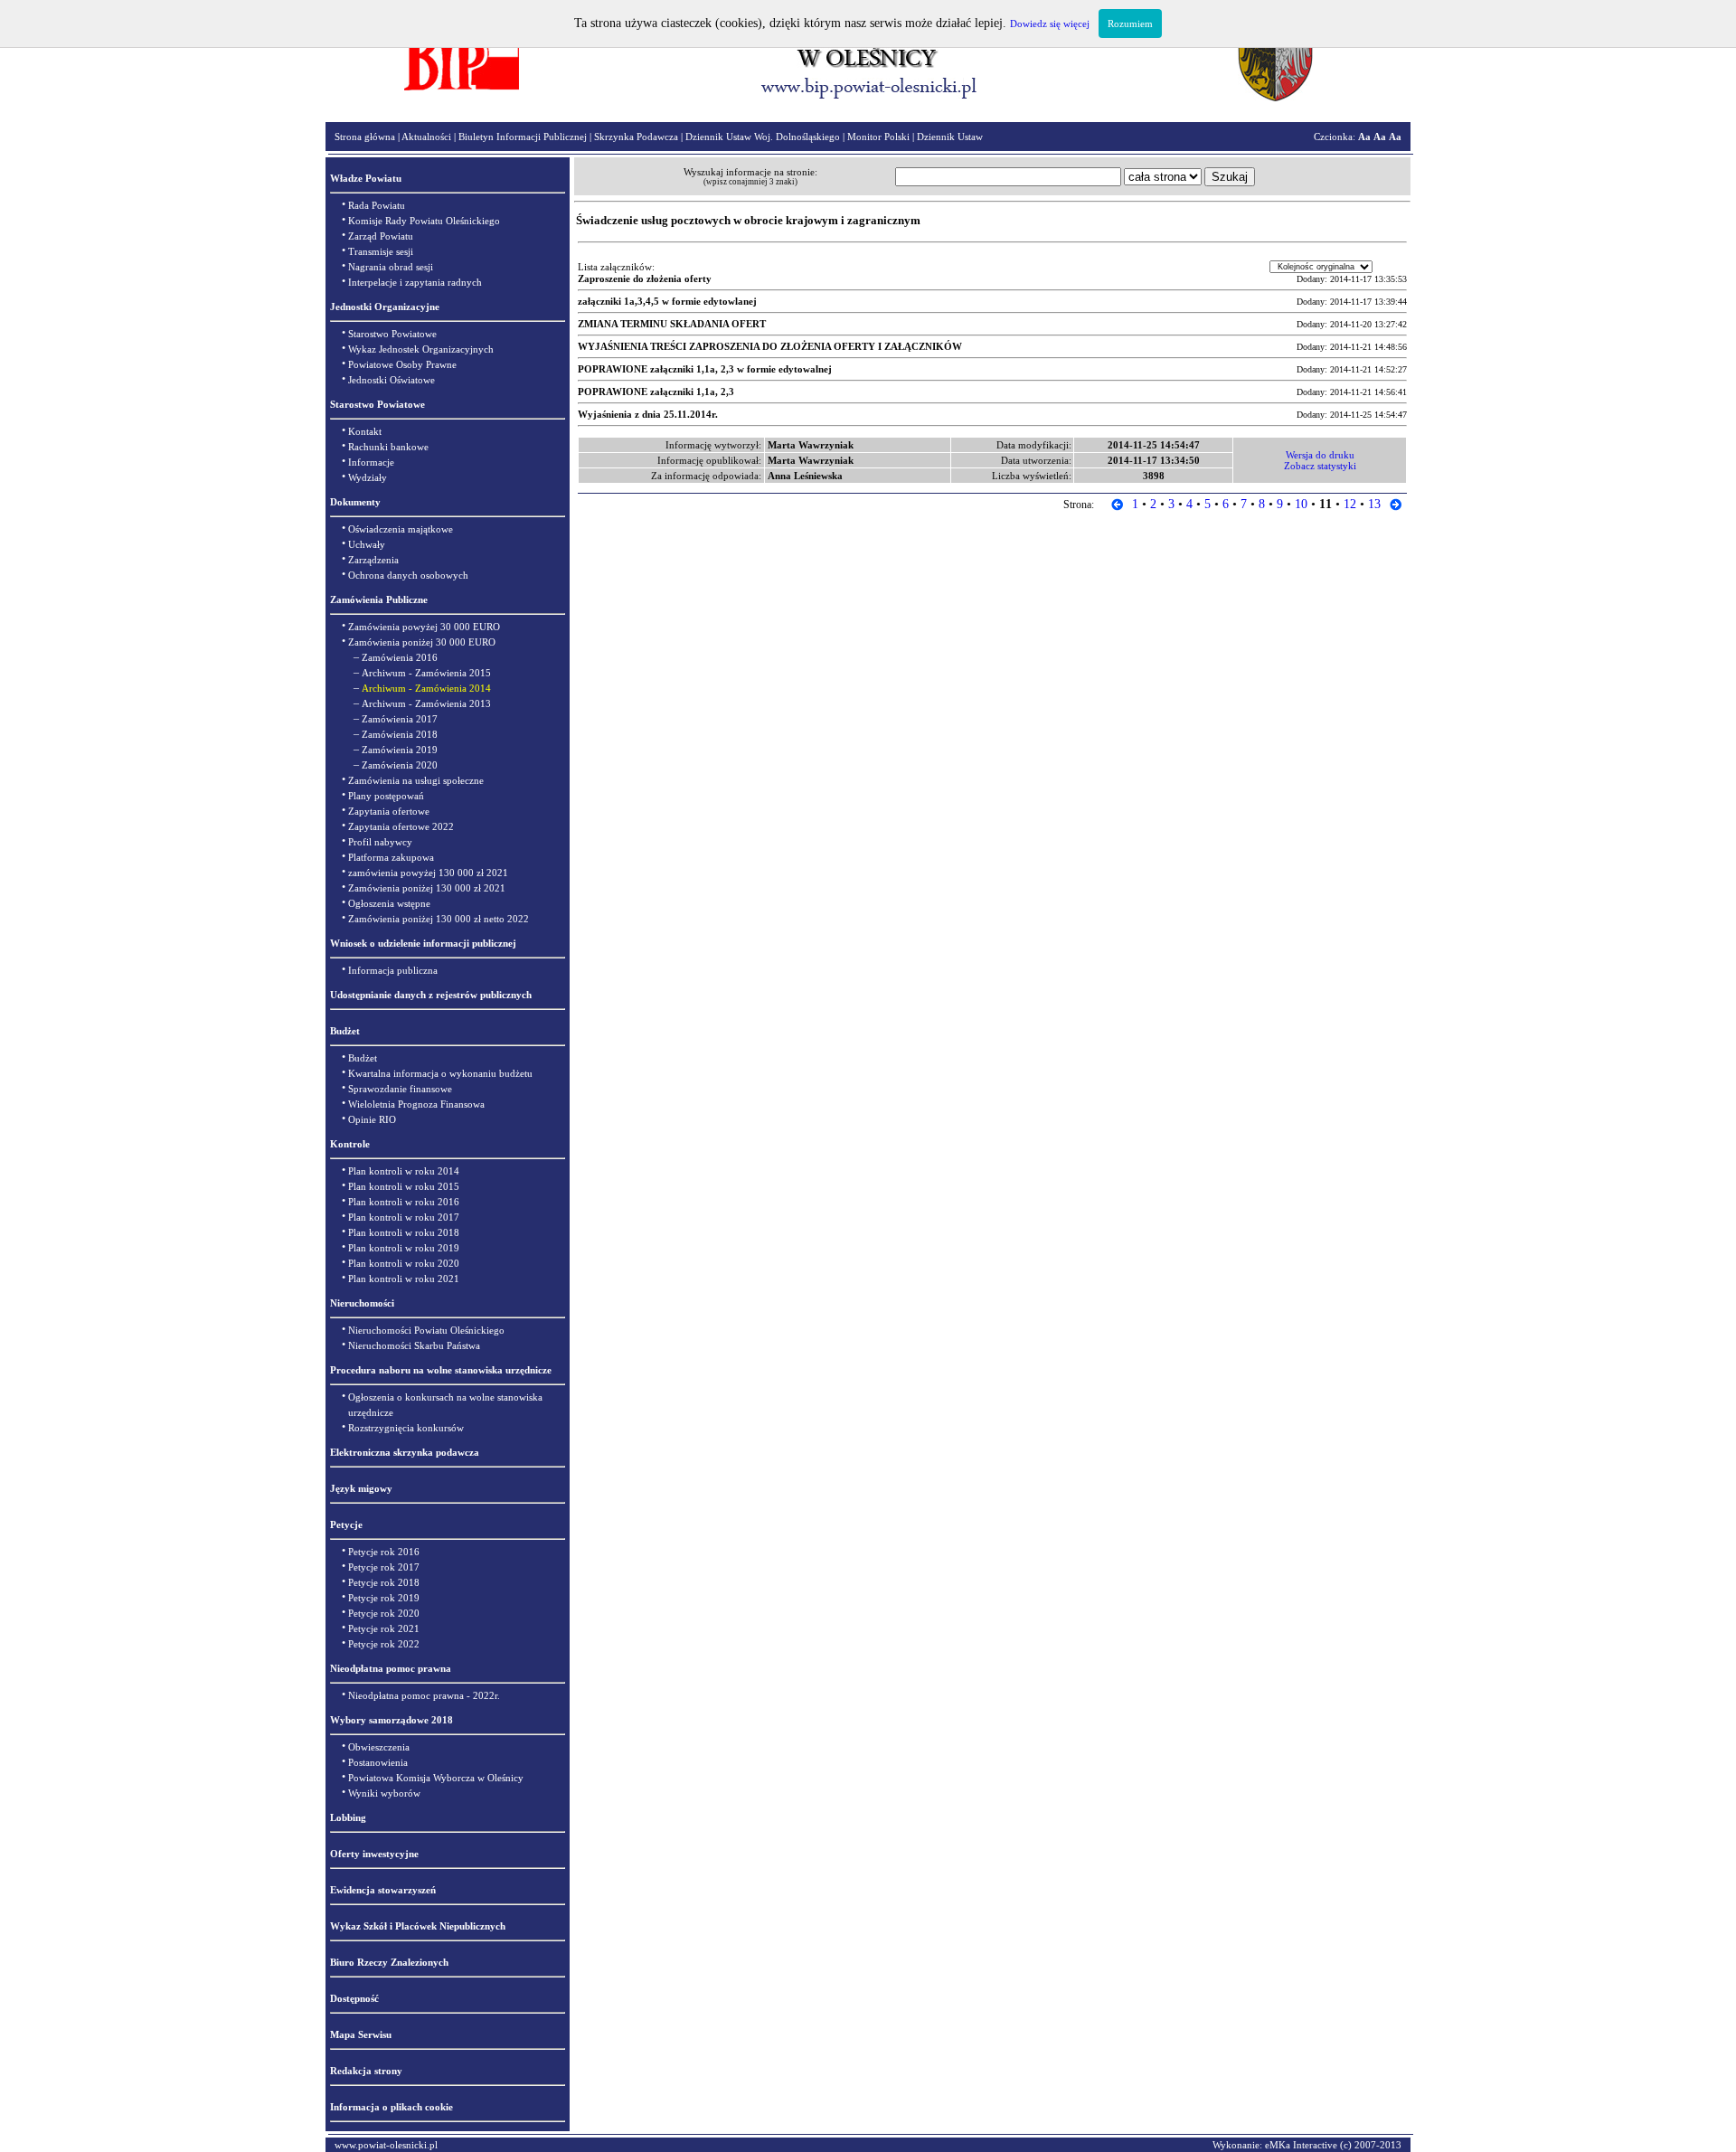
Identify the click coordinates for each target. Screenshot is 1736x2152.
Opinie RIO (372, 1119)
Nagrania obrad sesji (391, 267)
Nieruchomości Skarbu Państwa (414, 1345)
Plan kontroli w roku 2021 (404, 1279)
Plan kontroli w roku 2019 (404, 1248)
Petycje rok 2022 (384, 1644)
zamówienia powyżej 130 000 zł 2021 (428, 873)
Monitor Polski (878, 137)
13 (1374, 504)
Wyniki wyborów (384, 1793)
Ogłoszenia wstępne (389, 903)
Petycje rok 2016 (384, 1552)
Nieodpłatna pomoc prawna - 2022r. (424, 1695)
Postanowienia (378, 1762)
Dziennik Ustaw (950, 137)
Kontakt (365, 431)
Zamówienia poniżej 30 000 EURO (422, 642)
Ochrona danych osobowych (408, 575)
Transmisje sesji (381, 251)
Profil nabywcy (380, 842)
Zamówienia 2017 (400, 719)
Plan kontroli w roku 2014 (404, 1171)
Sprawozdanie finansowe (400, 1089)
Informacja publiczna (393, 970)
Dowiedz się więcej (1050, 24)
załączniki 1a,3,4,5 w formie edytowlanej (667, 301)
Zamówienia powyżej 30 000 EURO (424, 627)
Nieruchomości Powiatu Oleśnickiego (426, 1330)
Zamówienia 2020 (400, 765)
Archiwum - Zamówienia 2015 (426, 673)
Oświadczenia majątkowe (401, 529)
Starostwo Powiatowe (392, 334)
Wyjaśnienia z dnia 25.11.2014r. (648, 414)
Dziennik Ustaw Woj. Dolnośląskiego (763, 137)
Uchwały (367, 544)
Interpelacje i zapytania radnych (415, 282)
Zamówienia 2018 (400, 734)
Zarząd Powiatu (381, 236)
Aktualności (426, 137)
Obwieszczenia (379, 1747)
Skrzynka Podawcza (636, 137)
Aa (1364, 137)
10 (1301, 504)
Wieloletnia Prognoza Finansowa (416, 1104)
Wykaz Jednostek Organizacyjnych (421, 349)
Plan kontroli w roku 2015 (404, 1186)
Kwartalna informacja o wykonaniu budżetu (440, 1073)
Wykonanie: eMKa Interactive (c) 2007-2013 (1307, 2145)
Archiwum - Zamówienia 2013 (426, 703)
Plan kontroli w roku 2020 (404, 1263)
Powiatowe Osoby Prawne (402, 364)
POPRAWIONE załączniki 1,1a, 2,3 (656, 392)
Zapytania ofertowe (389, 811)
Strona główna (365, 137)
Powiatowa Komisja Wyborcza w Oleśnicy (436, 1778)
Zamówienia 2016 (400, 657)
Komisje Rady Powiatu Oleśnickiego (424, 221)
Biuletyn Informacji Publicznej (523, 137)
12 (1350, 504)
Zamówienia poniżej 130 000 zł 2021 (427, 888)
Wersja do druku (1320, 455)
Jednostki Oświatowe (392, 380)
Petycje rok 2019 (384, 1598)
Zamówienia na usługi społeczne (416, 780)
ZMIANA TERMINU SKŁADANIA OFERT (672, 324)
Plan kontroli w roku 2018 (404, 1232)
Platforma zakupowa (391, 857)
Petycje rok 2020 (384, 1613)
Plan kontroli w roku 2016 (404, 1202)
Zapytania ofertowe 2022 (401, 826)
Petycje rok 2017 (384, 1567)
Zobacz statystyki (1320, 466)
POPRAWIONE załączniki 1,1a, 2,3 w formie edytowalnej (705, 369)
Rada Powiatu (377, 205)
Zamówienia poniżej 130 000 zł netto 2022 (439, 919)
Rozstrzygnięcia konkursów (406, 1428)
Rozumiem (1130, 24)
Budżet (363, 1058)
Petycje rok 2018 (384, 1582)
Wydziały (368, 477)
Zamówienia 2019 (400, 750)
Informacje (371, 462)
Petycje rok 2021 (384, 1628)
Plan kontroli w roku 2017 (404, 1217)
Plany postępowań (386, 796)
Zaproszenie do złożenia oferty (645, 278)
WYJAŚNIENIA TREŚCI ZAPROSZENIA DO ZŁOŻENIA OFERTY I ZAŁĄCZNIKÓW (770, 346)
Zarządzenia (373, 560)
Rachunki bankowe (388, 447)
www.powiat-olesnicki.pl (386, 2145)
